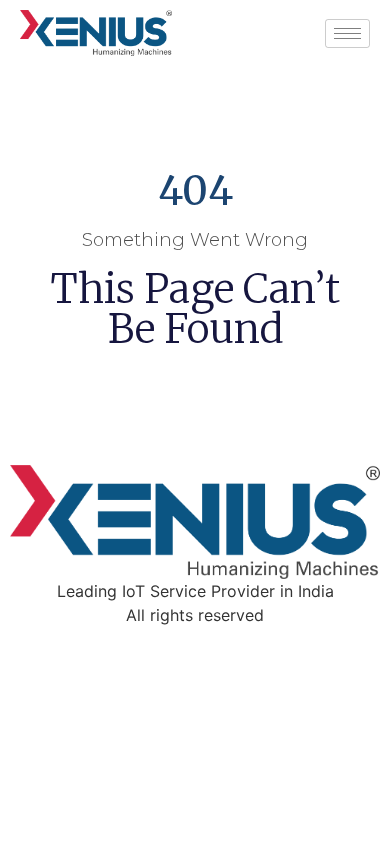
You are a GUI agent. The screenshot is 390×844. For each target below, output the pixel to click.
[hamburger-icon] (347, 33)
